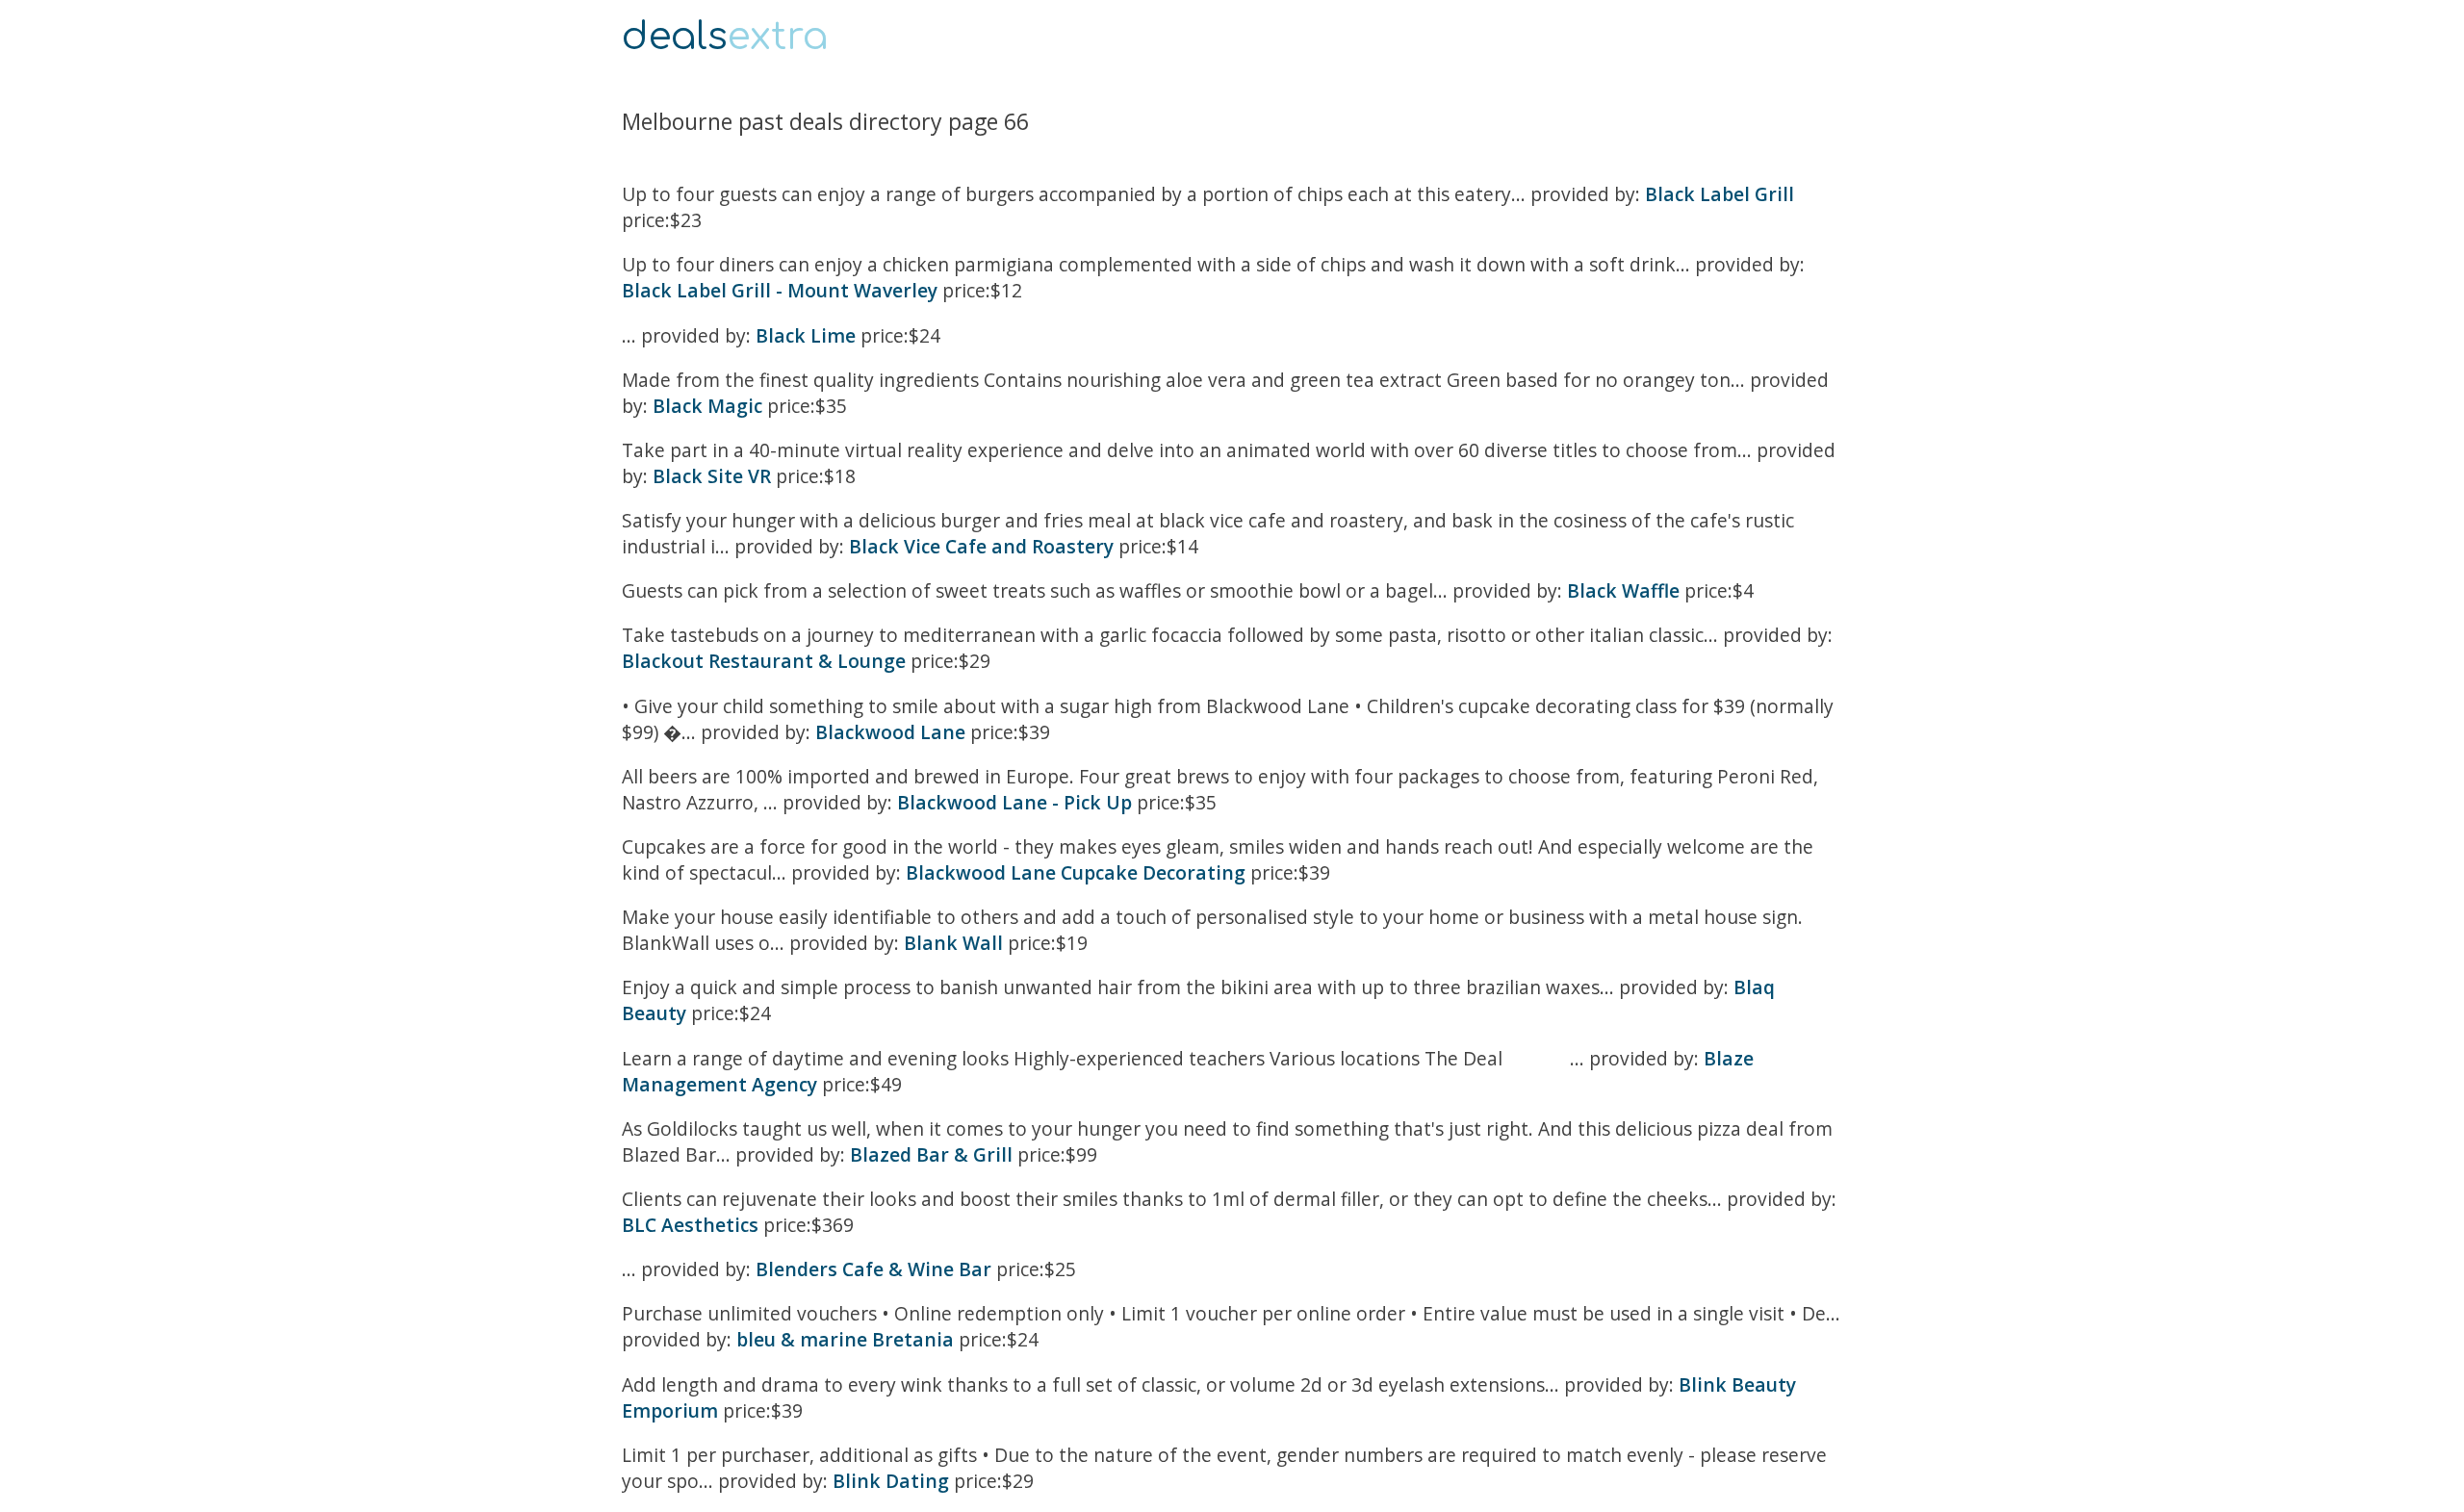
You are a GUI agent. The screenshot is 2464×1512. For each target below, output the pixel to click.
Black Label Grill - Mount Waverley (780, 290)
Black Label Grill (1720, 194)
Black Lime (806, 335)
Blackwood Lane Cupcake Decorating (1076, 872)
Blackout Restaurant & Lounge (764, 661)
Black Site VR (712, 476)
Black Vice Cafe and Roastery (981, 546)
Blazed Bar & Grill (931, 1154)
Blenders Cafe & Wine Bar (873, 1269)
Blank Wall (953, 943)
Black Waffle (1623, 590)
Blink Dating (891, 1481)
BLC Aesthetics (690, 1225)
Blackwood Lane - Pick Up (1014, 802)
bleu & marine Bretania (845, 1339)
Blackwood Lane (890, 732)
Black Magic (707, 406)
